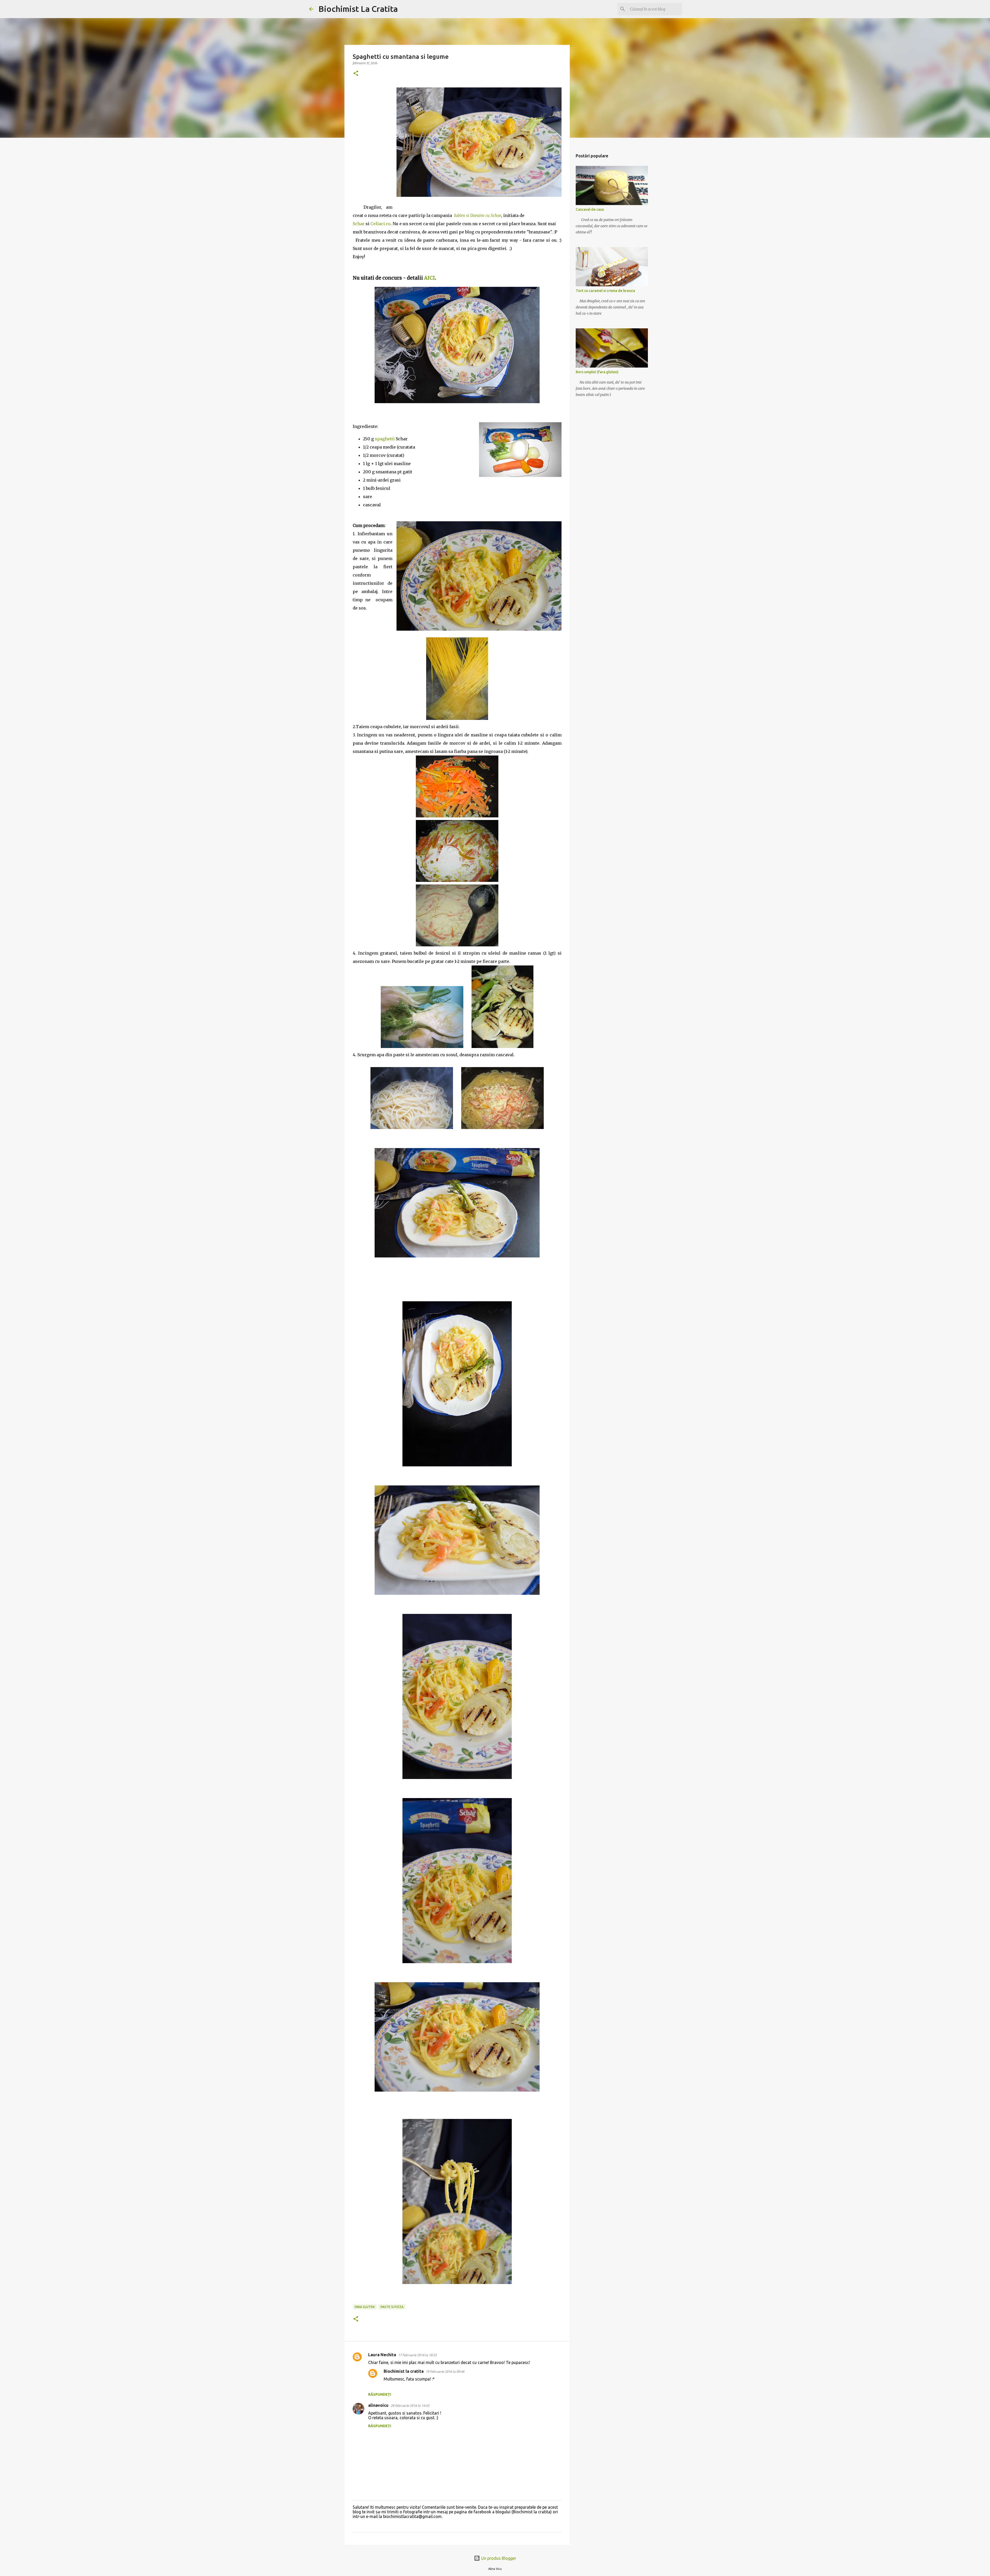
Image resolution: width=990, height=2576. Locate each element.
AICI (430, 278)
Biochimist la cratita (404, 2371)
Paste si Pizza (392, 2307)
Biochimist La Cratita (358, 9)
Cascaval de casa (590, 209)
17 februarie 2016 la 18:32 (417, 2355)
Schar (359, 224)
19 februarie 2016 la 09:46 (445, 2371)
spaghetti (385, 439)
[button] (356, 74)
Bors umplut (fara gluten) (597, 372)
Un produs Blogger (498, 2558)
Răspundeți (380, 2394)
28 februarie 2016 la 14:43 (410, 2406)
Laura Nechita (382, 2355)
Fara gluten (365, 2307)
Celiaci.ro (381, 224)
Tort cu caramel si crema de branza (605, 291)
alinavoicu (378, 2405)
